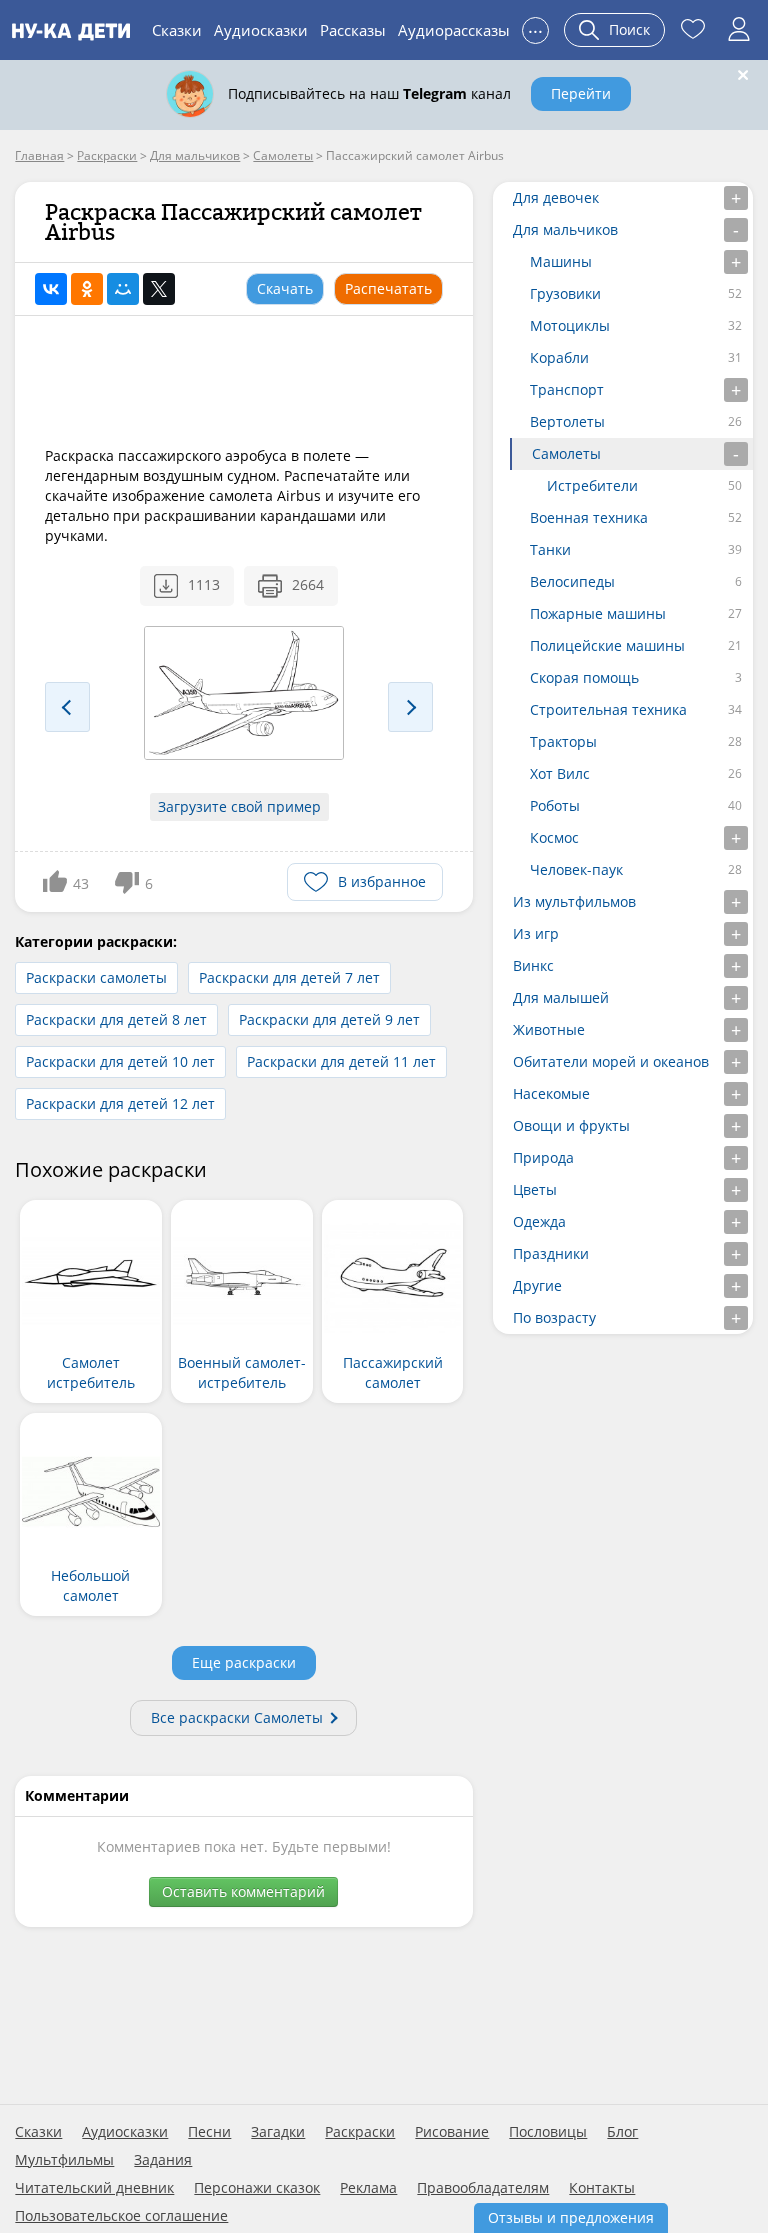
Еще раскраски (244, 1662)
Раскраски (360, 2132)
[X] (159, 289)
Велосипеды (572, 581)
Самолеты (566, 453)
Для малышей (561, 997)
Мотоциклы (570, 325)
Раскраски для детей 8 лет (116, 1019)
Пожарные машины (598, 613)
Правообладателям (483, 2188)
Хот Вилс (560, 773)
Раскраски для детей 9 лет (329, 1019)
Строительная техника (608, 709)
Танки (550, 549)
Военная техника (589, 517)
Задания (163, 2160)
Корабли (559, 357)
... (535, 27)
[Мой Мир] (123, 289)
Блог (622, 2132)
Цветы (535, 1189)
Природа (543, 1157)
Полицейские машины (607, 645)
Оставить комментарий (243, 1891)
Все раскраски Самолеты (237, 1717)
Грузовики (565, 293)
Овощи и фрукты (571, 1125)
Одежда (539, 1221)
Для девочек (556, 197)
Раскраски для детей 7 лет (289, 977)
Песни (209, 2132)
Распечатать (388, 288)
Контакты (602, 2188)
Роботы (555, 805)
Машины (561, 261)
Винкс (533, 965)
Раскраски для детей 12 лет (120, 1103)
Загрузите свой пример (239, 806)
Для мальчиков (565, 229)
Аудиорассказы (454, 30)
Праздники (551, 1253)
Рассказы (353, 30)
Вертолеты (567, 421)
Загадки (278, 2132)
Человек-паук (576, 869)
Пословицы (548, 2132)
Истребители (592, 485)
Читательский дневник (94, 2188)
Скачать (285, 288)
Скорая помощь (584, 677)
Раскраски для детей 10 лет (120, 1061)
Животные (549, 1029)
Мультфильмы (64, 2160)
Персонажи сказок (257, 2188)
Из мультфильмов (574, 901)
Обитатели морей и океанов (611, 1061)
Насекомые (551, 1093)
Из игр (536, 933)
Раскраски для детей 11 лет (341, 1061)
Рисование (452, 2132)
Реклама (368, 2188)
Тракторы (563, 741)
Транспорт (567, 389)
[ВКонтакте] (51, 289)
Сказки (177, 30)
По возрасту (554, 1317)
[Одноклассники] (87, 289)
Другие (537, 1285)
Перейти (581, 93)
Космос (554, 837)
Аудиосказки (261, 30)
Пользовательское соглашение (121, 2216)
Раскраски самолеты (96, 977)
